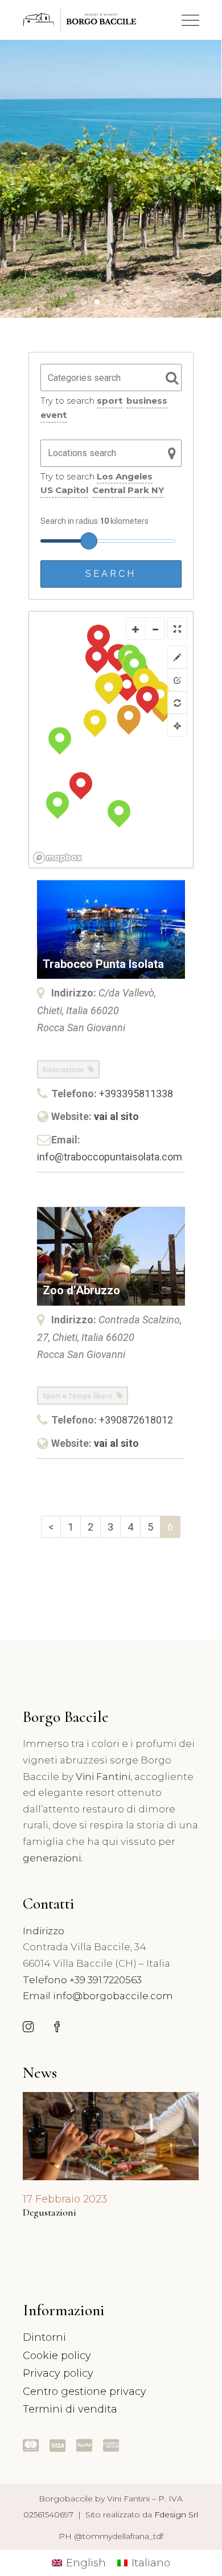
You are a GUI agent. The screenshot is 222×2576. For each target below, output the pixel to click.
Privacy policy (58, 2373)
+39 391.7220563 (106, 1980)
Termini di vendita (70, 2409)
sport (110, 401)
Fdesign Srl (176, 2515)
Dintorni (44, 2337)
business (147, 401)
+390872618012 (136, 1420)
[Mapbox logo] (57, 858)
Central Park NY (128, 490)
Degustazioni (50, 2212)
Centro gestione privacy (85, 2392)
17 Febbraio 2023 (65, 2199)
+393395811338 (136, 1094)
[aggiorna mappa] (177, 703)
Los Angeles (125, 476)
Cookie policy (57, 2356)
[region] (111, 740)
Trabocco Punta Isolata (103, 964)
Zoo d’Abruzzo (81, 1290)
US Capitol (64, 490)
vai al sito (116, 1116)
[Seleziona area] (177, 657)
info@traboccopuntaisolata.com (110, 1157)
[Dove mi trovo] (177, 725)
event (54, 415)
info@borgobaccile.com (113, 1996)
